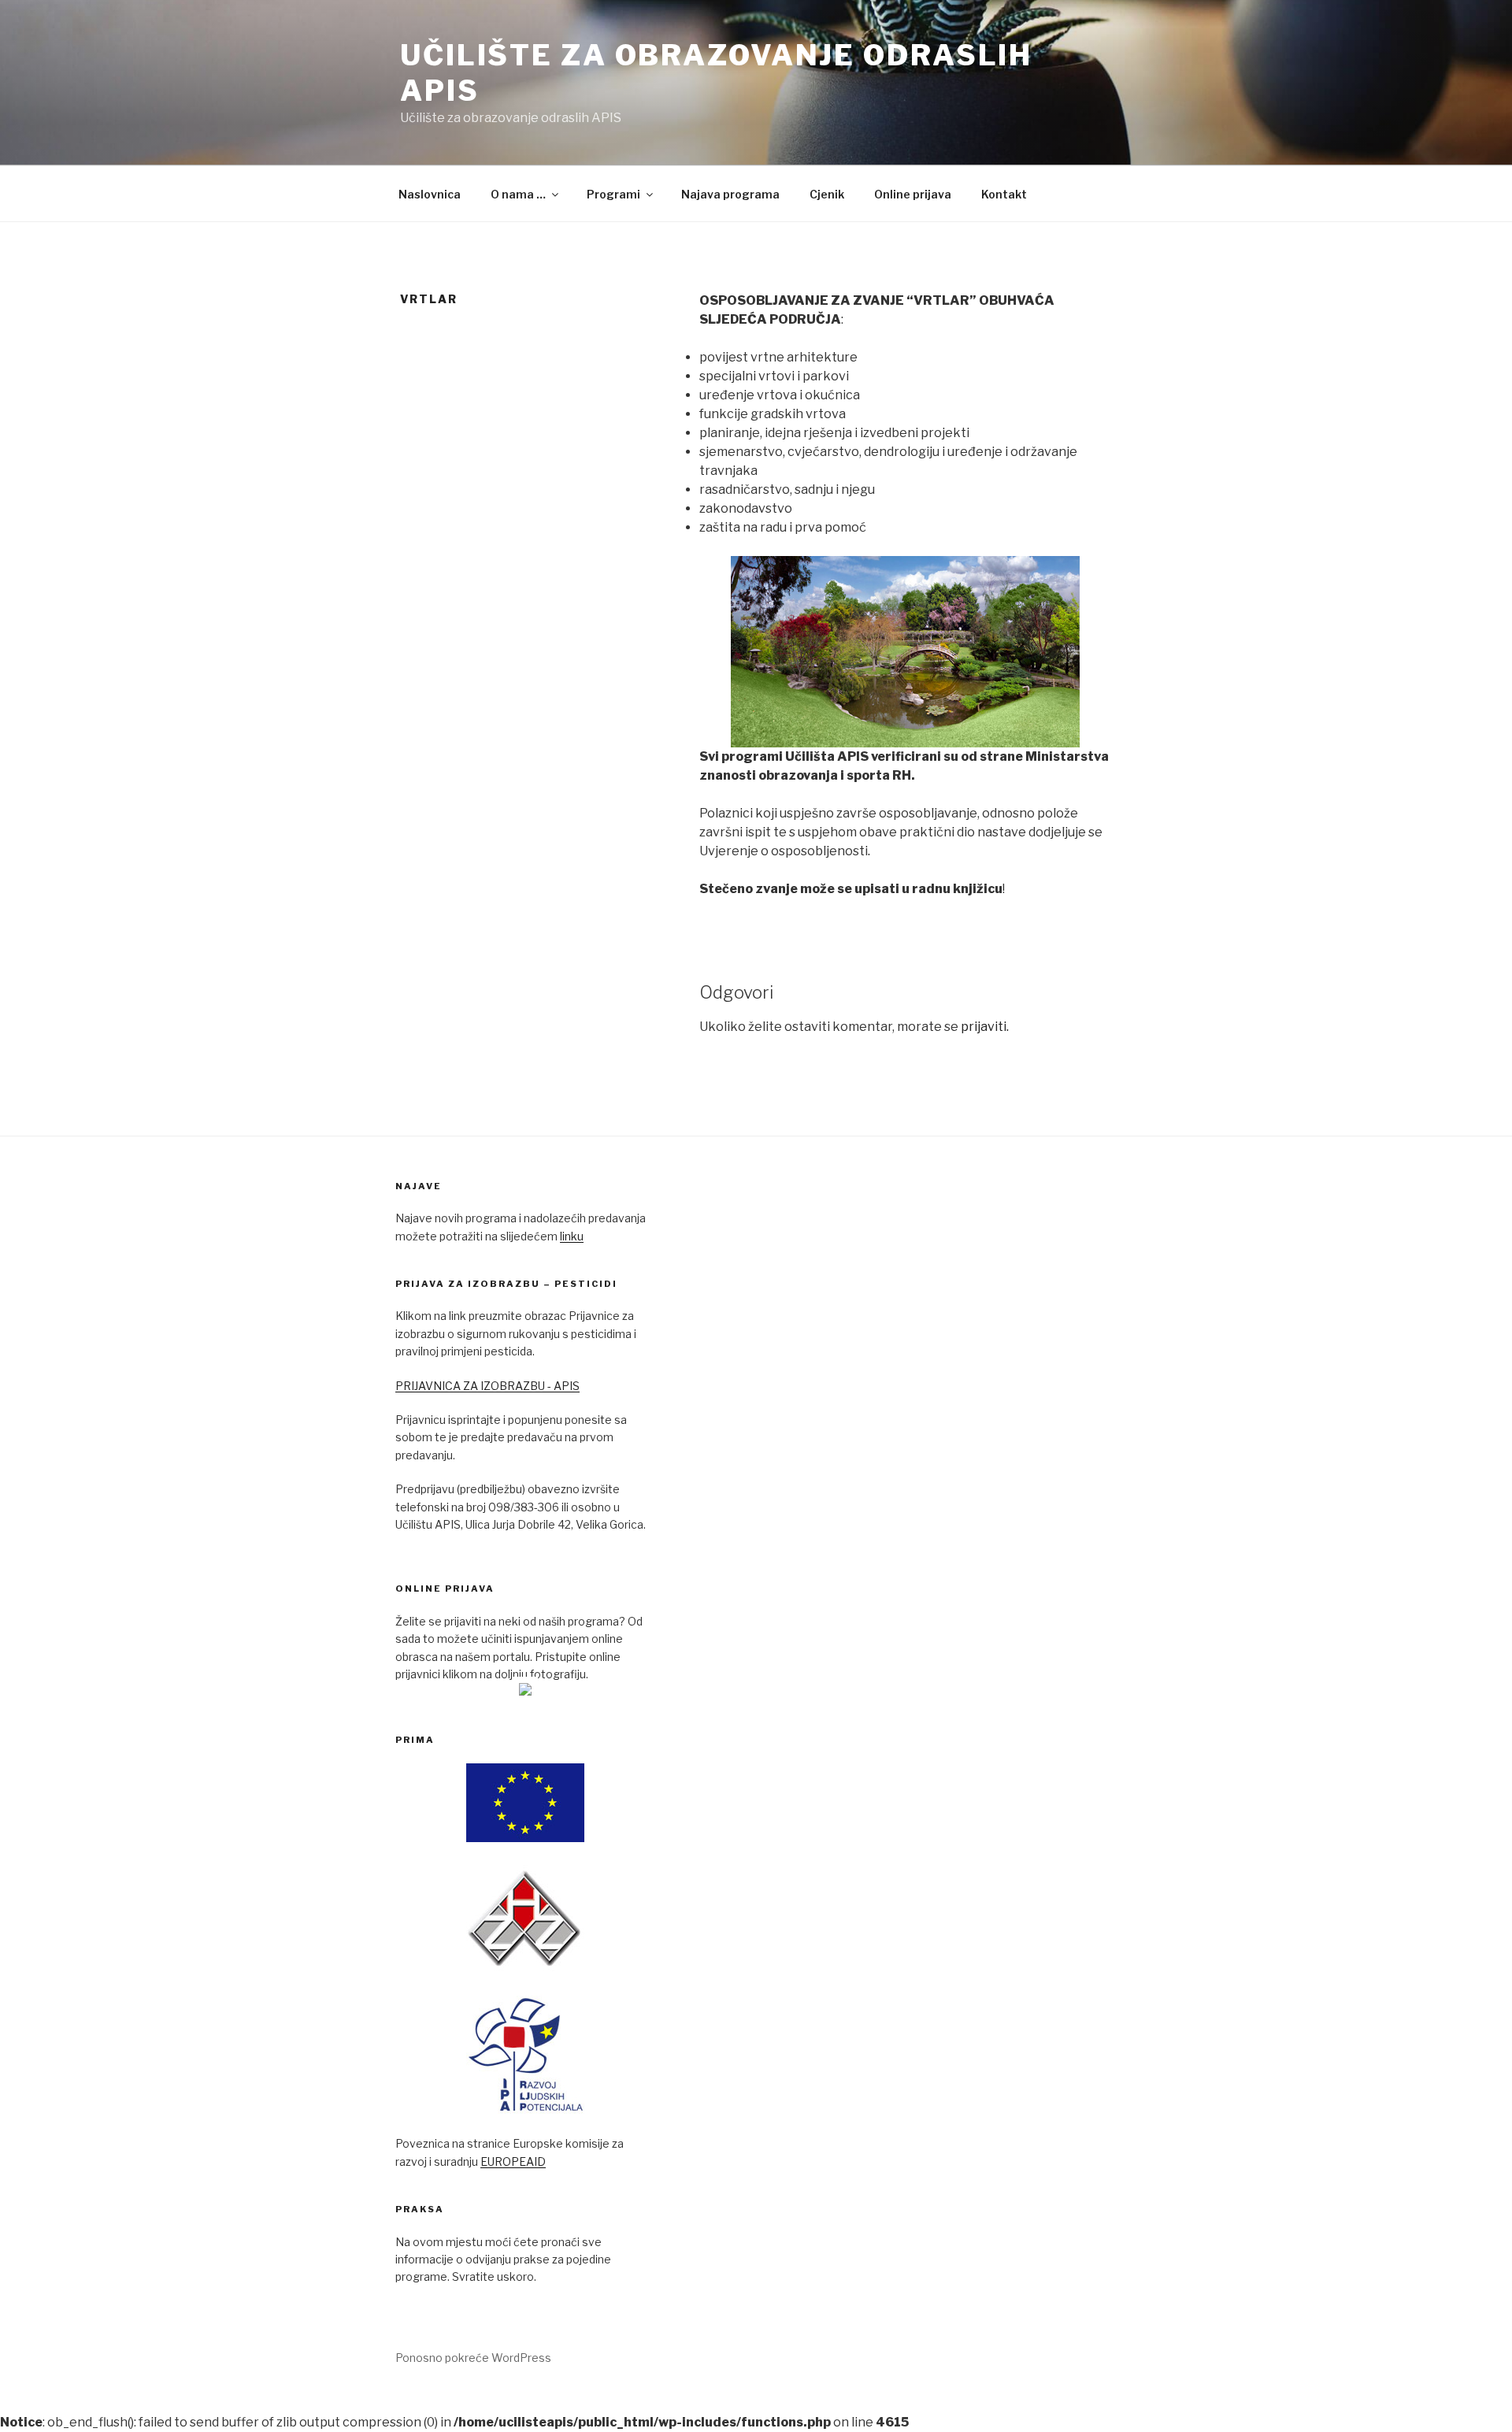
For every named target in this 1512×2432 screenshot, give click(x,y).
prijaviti (984, 1027)
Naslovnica (430, 194)
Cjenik (827, 194)
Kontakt (1004, 194)
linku (572, 1236)
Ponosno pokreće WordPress (473, 2358)
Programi (613, 194)
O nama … (518, 194)
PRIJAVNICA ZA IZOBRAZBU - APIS (487, 1386)
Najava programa (730, 194)
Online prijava (913, 194)
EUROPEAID (513, 2161)
